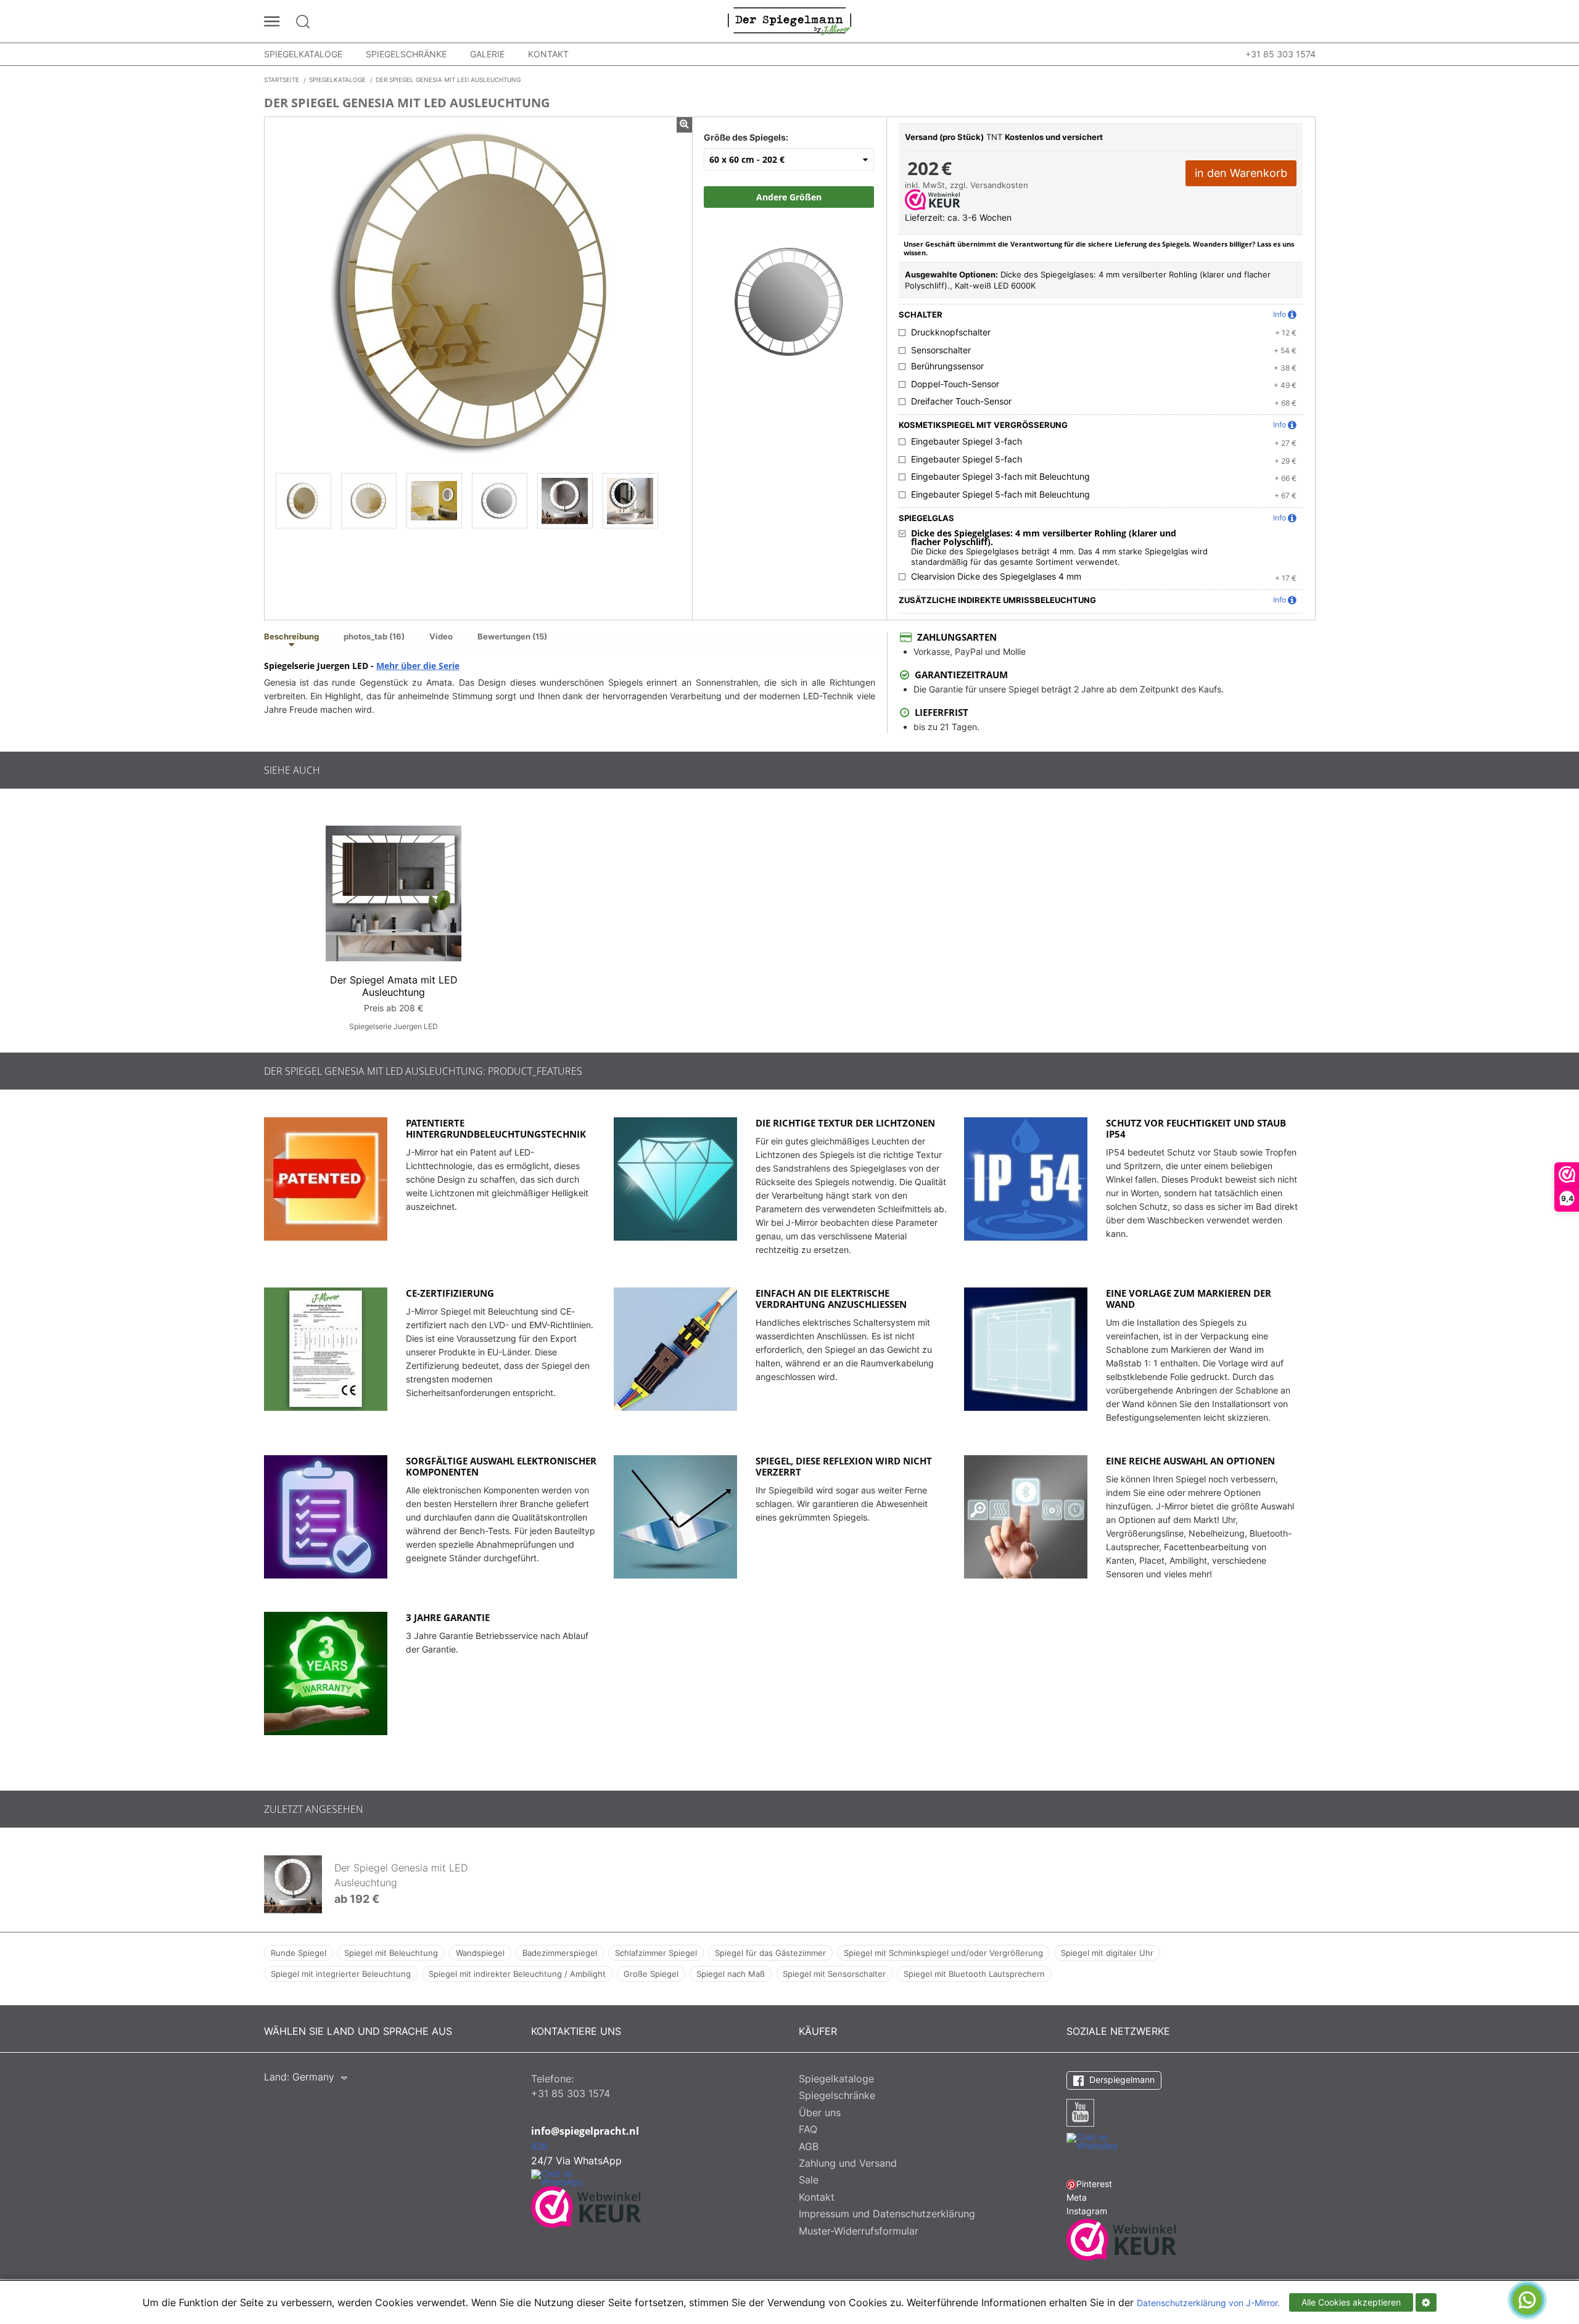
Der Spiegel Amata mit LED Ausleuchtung (394, 986)
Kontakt (548, 54)
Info (1280, 314)
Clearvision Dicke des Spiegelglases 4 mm (996, 577)
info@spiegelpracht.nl (585, 2131)
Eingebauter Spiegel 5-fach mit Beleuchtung (1000, 495)
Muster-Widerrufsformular (859, 2231)
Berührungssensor (947, 366)
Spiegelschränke (406, 54)
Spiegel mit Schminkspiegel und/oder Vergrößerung (943, 1953)
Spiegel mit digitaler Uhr (1107, 1953)
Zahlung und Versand (848, 2163)
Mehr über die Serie (418, 666)
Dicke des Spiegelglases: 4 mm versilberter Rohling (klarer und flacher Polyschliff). (1044, 538)
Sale (809, 2180)
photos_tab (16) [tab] (374, 637)
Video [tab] (441, 637)
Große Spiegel (651, 1974)
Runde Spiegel (299, 1953)
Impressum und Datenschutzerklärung (887, 2214)
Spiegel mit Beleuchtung (391, 1953)
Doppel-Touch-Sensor (955, 384)
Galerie (487, 54)
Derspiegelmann (1121, 2080)
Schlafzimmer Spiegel (656, 1953)
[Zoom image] (789, 289)
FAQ (808, 2129)
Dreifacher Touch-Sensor (961, 401)
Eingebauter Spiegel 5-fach (967, 459)
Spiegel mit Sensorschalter (834, 1974)
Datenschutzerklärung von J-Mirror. (1208, 2303)
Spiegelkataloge (303, 54)
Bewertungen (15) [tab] (512, 637)
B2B (539, 2146)
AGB (809, 2146)
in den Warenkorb (1241, 173)
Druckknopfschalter (951, 332)
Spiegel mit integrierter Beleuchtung (341, 1974)
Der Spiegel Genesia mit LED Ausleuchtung (401, 1875)
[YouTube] (1080, 2113)
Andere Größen (789, 197)
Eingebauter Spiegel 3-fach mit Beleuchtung (1000, 477)
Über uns (820, 2113)
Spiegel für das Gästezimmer (770, 1953)
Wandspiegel (480, 1953)
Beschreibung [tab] (291, 637)
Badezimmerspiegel (560, 1953)
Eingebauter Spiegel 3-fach (967, 441)
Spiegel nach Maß (731, 1974)
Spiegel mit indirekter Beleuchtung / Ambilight (517, 1974)
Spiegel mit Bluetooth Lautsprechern (974, 1974)
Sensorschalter (941, 350)
